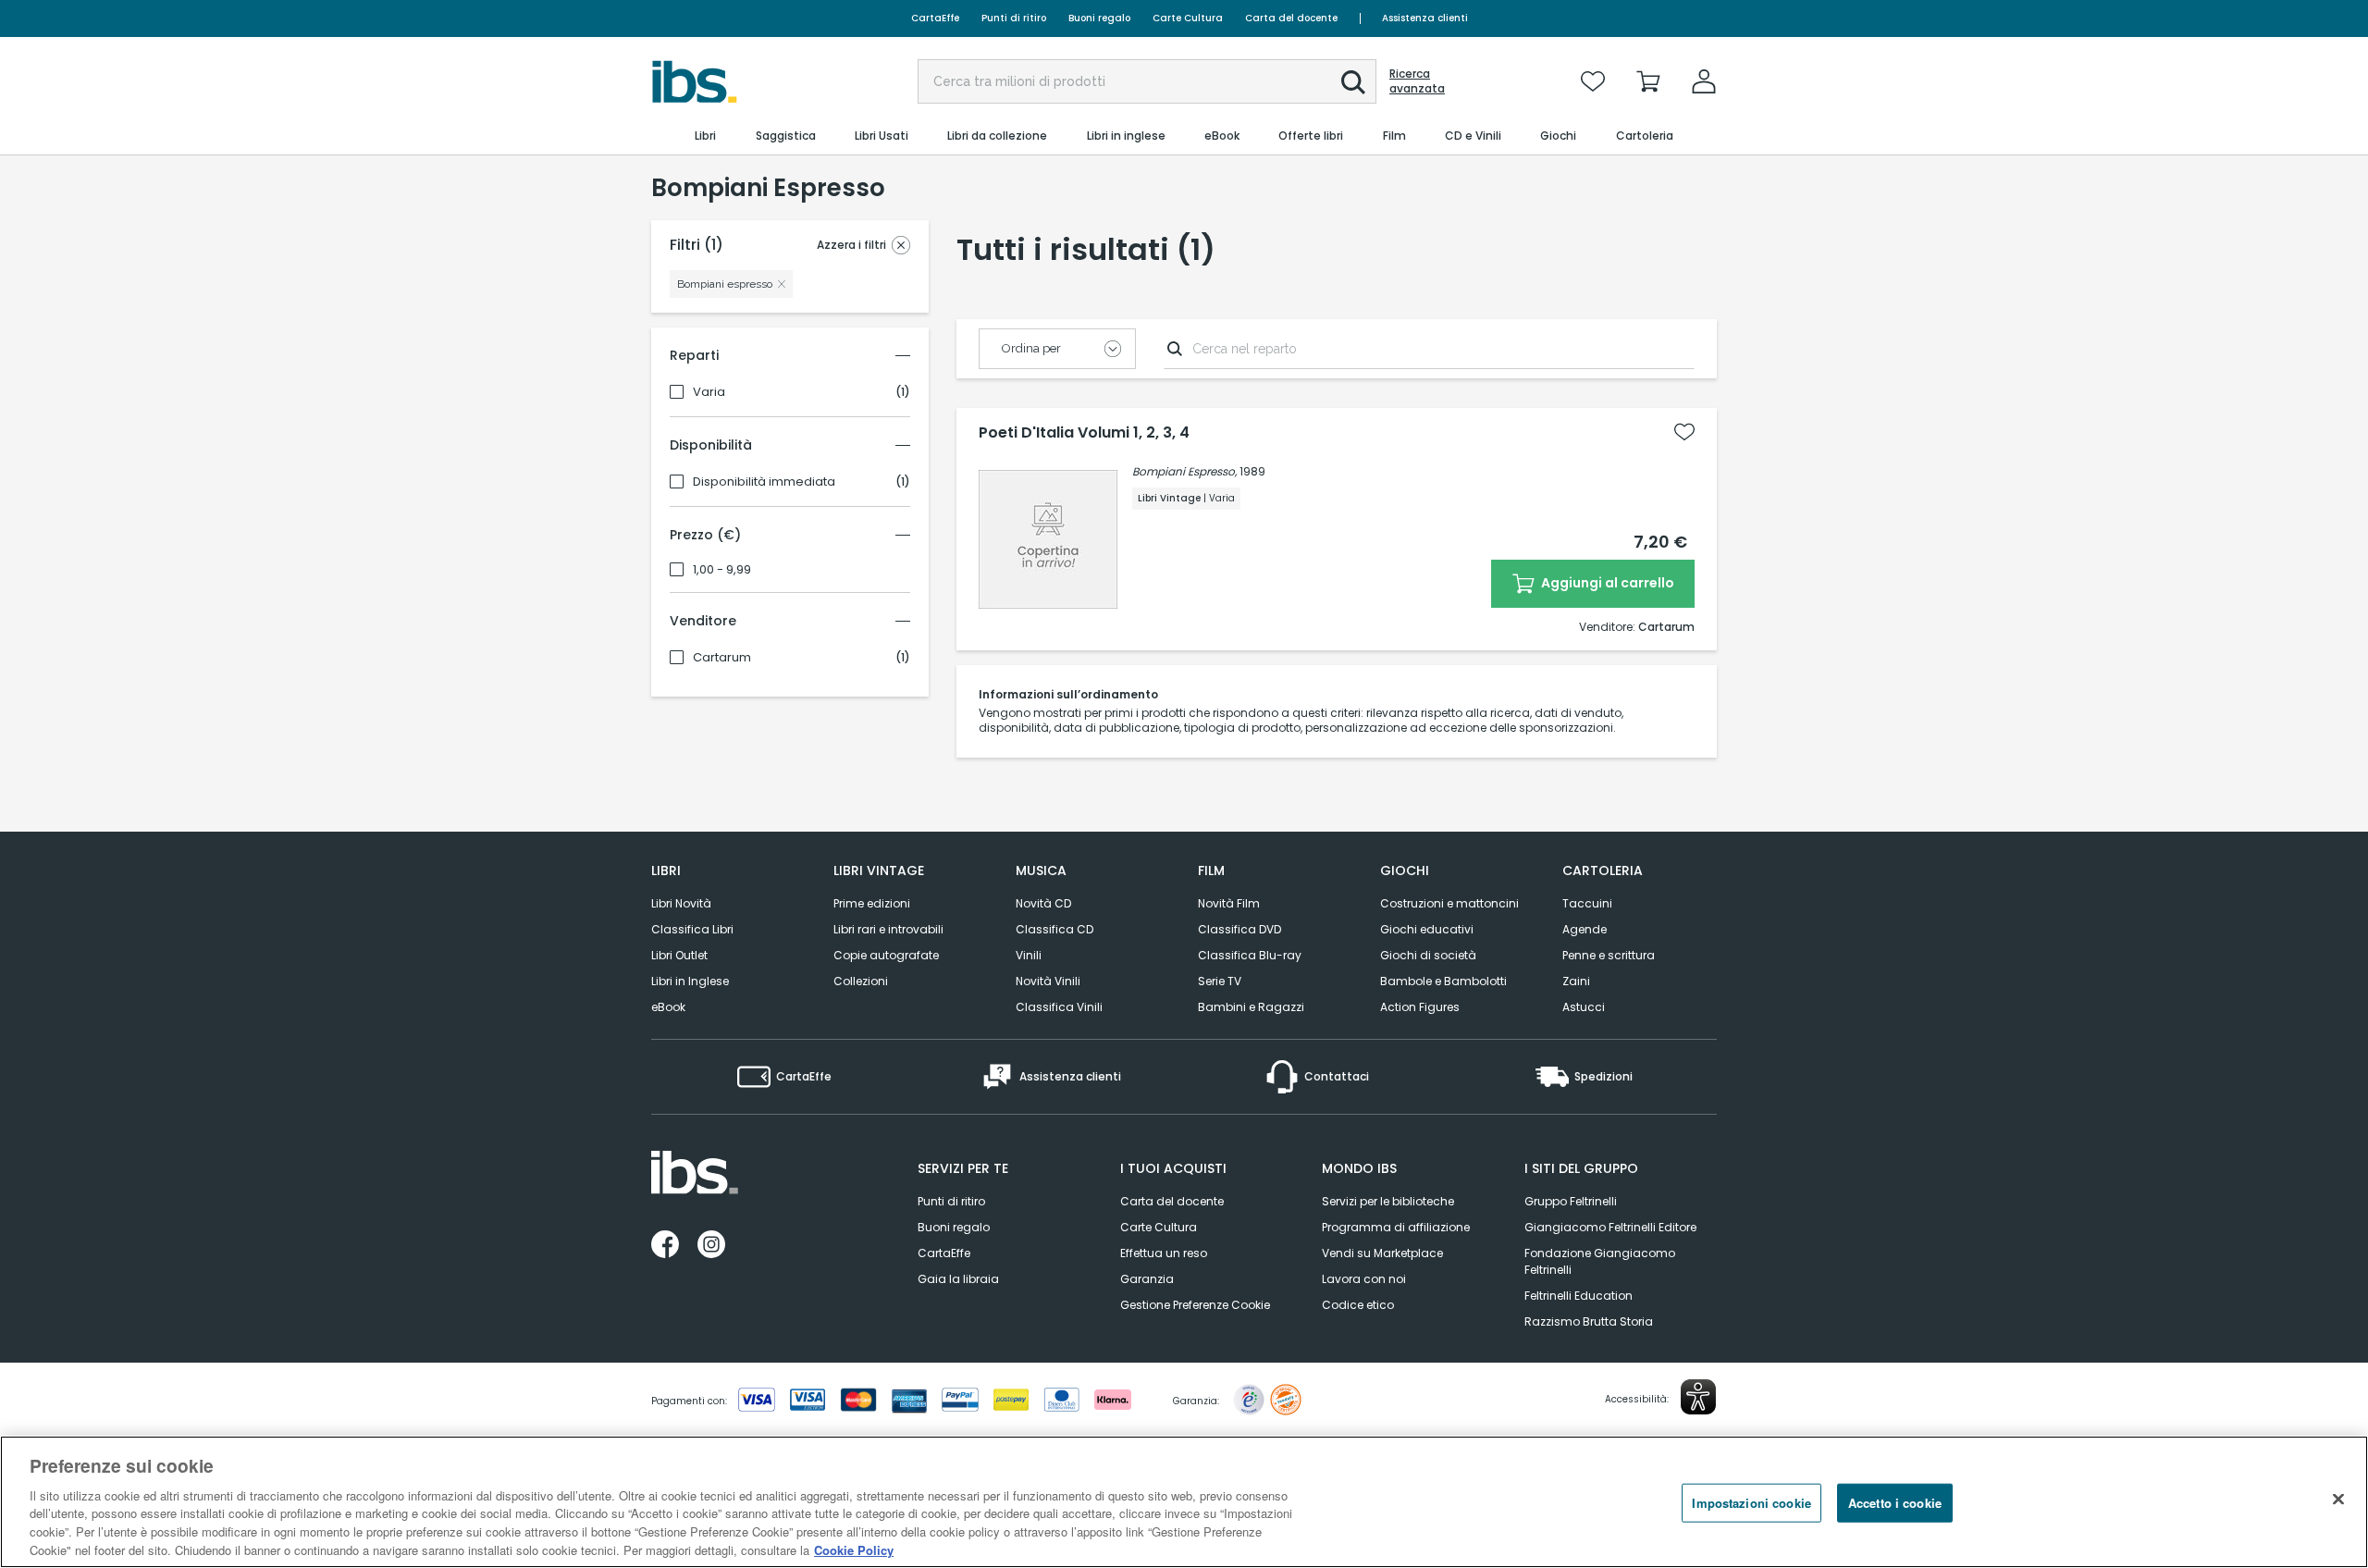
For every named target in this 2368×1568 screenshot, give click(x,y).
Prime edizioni (872, 903)
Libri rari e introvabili (888, 929)
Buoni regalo (1099, 18)
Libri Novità (681, 903)
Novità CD (1043, 903)
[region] (1184, 1502)
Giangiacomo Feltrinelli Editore (1610, 1227)
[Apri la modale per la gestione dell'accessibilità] (1698, 1397)
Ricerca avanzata (1417, 81)
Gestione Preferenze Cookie (1195, 1305)
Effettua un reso (1164, 1253)
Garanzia (1147, 1279)
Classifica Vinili (1059, 1007)
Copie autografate (886, 955)
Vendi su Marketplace (1382, 1253)
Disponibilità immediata (764, 482)
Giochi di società (1428, 955)
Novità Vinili (1048, 981)
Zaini (1576, 981)
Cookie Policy (854, 1549)
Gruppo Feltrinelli (1571, 1201)
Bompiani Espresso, (1184, 471)
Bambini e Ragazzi (1251, 1007)
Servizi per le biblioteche (1388, 1201)
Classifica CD (1054, 929)
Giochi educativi (1427, 929)
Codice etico (1358, 1305)
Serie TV (1220, 981)
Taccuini (1587, 903)
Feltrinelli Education (1579, 1296)
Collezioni (861, 981)
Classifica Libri (692, 929)
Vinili (1029, 955)
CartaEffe (935, 18)
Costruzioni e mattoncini (1449, 903)
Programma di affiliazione (1396, 1227)
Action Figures (1420, 1007)
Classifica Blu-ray (1250, 955)
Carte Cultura (1188, 18)
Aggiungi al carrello (1606, 583)
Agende (1585, 929)
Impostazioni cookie (1751, 1503)
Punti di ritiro (1014, 18)
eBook (668, 1007)
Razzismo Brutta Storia (1589, 1321)
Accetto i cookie (1895, 1503)
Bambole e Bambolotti (1443, 981)
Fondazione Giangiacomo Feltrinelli (1600, 1261)
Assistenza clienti (1425, 18)
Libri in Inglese (690, 981)
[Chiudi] (2338, 1500)
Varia (709, 392)
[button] (1353, 82)
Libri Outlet (679, 955)
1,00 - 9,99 (722, 570)
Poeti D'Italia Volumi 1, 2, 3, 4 (1084, 433)
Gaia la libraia (958, 1279)
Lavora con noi (1364, 1279)
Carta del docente (1291, 18)
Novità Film (1229, 903)
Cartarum (722, 658)
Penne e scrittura (1609, 955)
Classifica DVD (1239, 929)
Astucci (1584, 1007)
